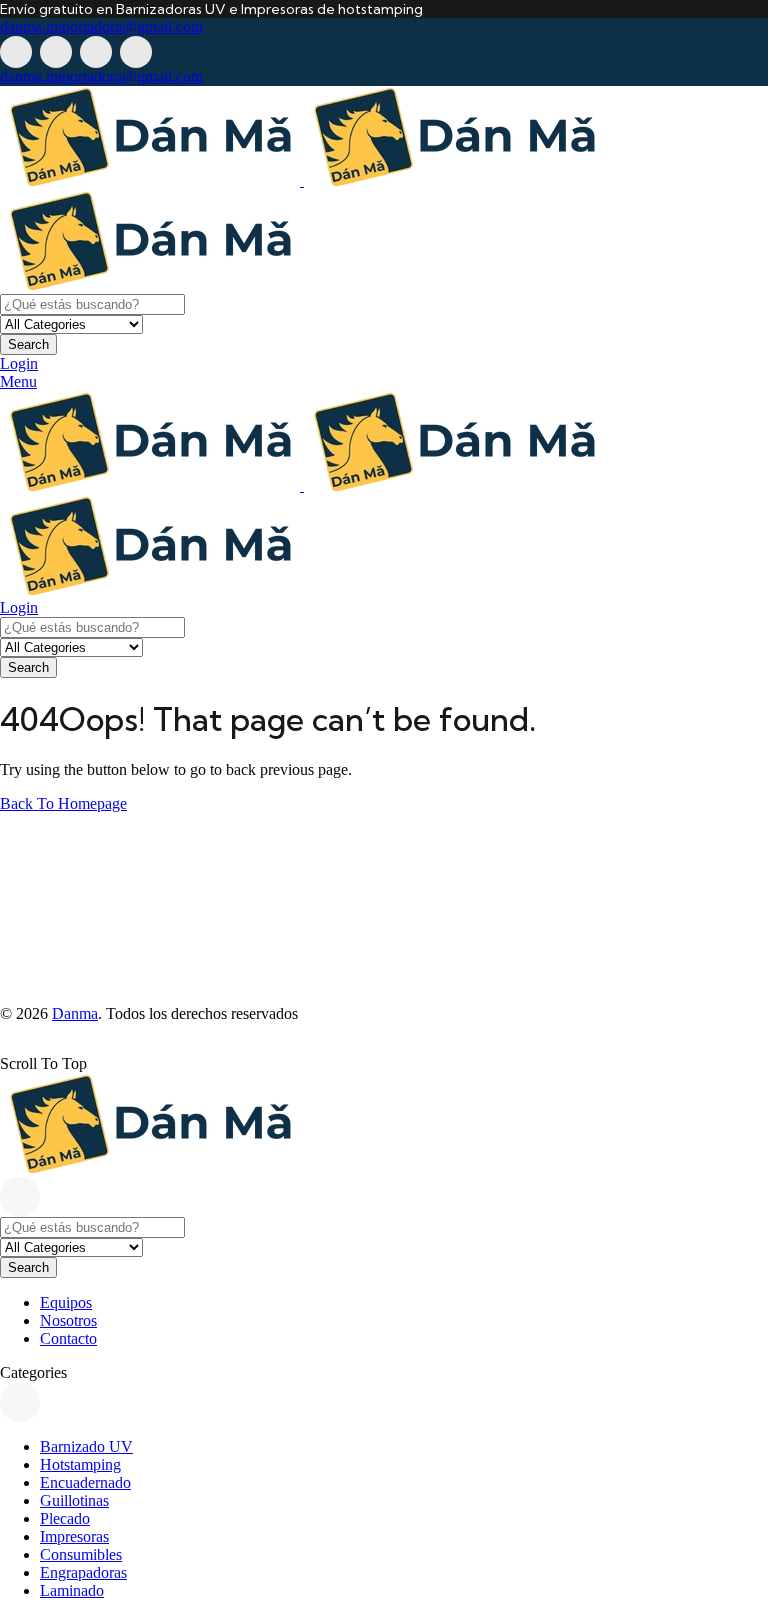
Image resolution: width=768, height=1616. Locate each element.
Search (28, 344)
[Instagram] (96, 52)
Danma (75, 1013)
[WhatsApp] (56, 52)
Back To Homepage (63, 803)
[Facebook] (16, 52)
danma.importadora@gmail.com (101, 26)
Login (19, 363)
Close (20, 1197)
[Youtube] (136, 52)
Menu (18, 381)
